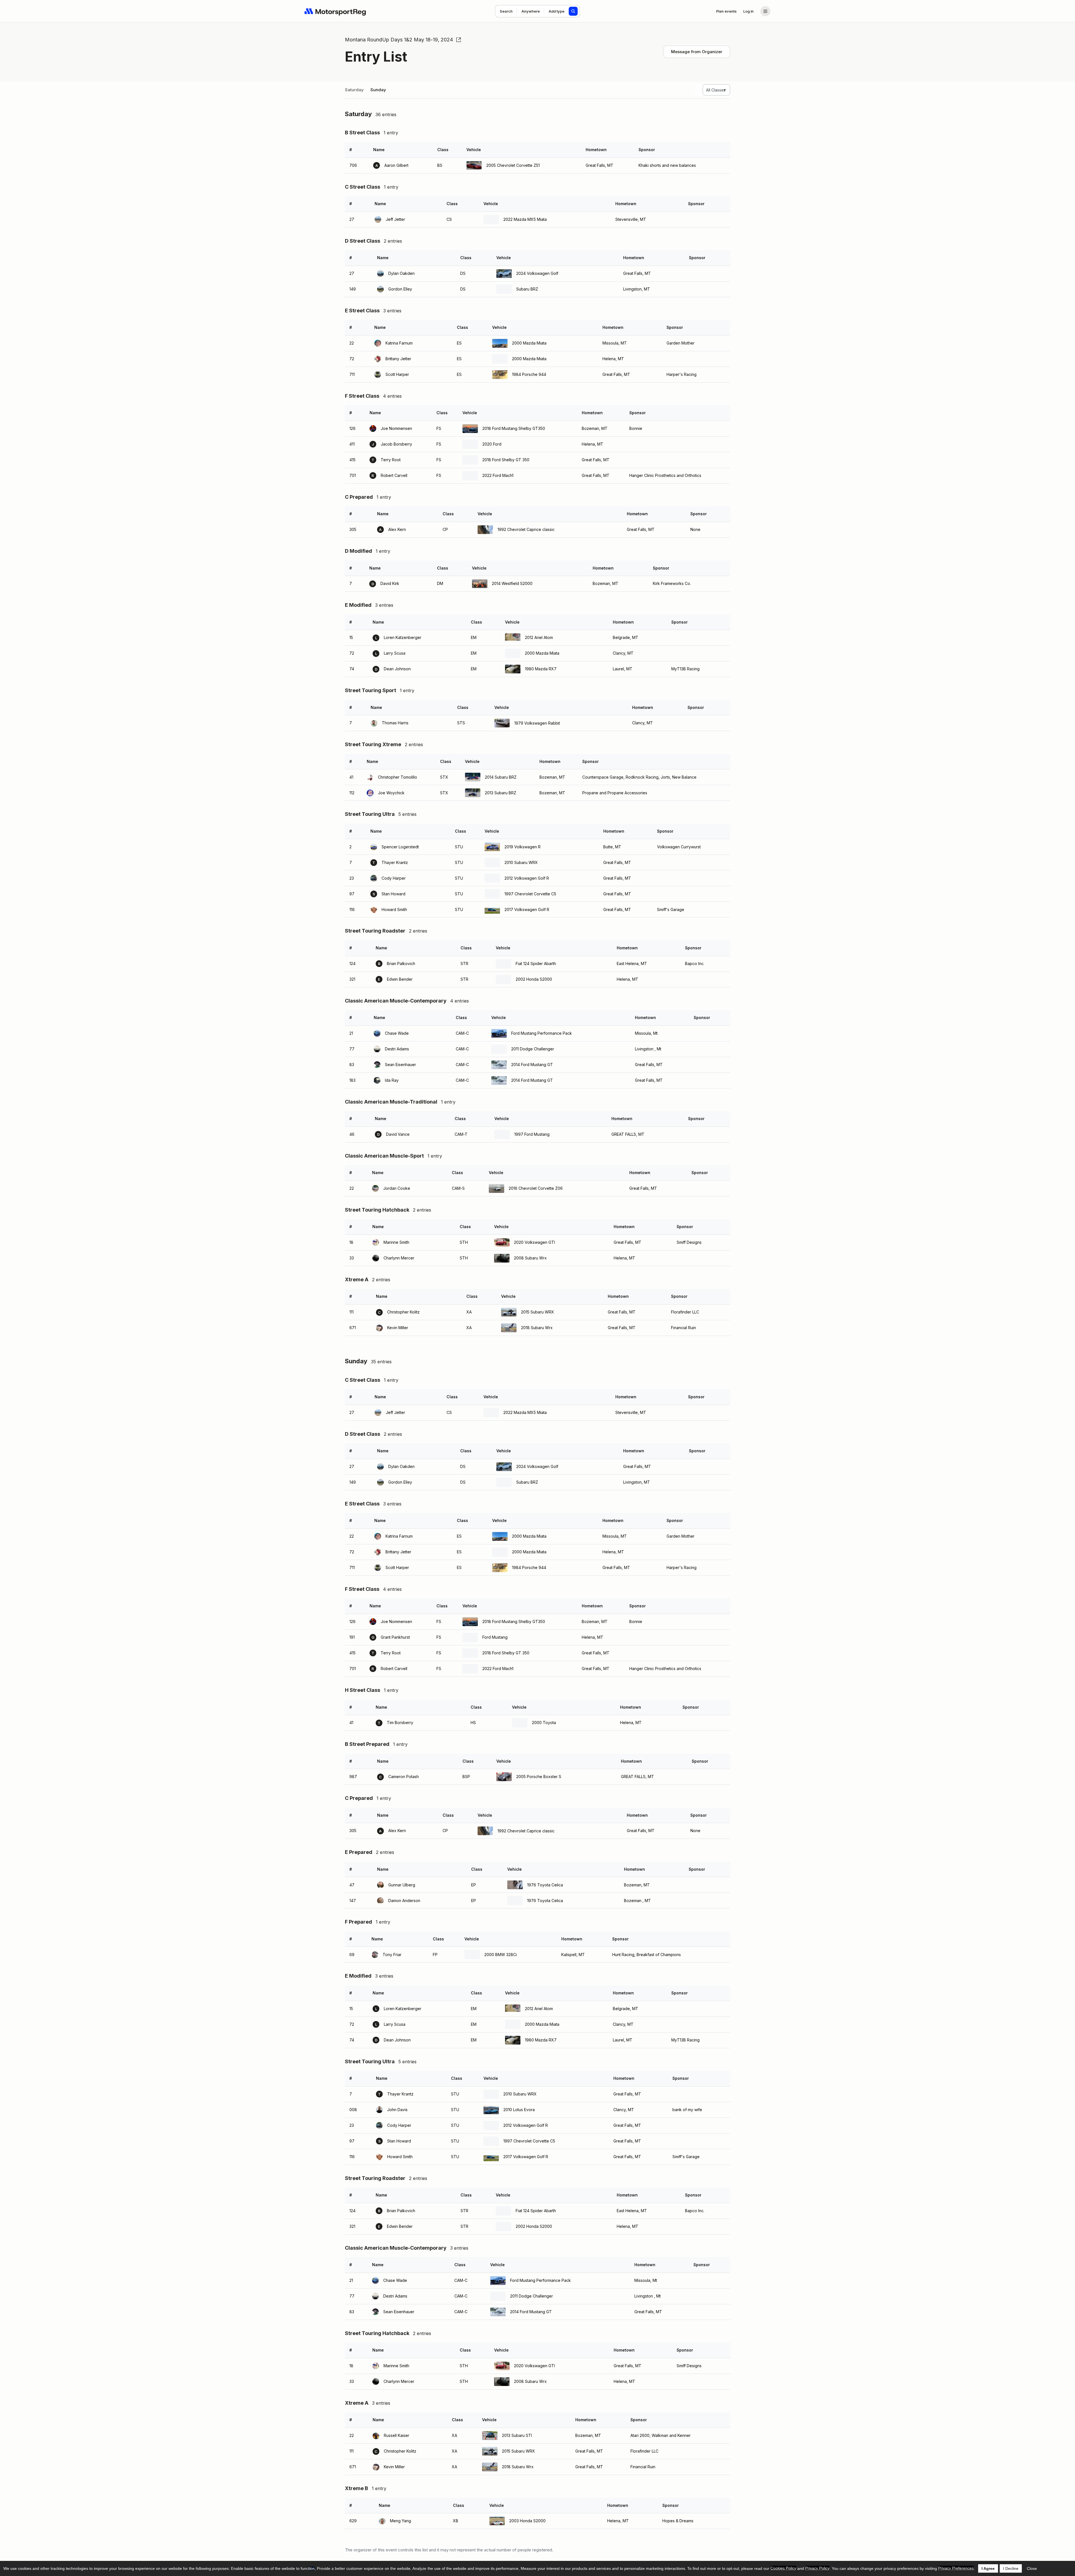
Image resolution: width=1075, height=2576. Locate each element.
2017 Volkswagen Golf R (527, 909)
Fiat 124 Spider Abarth (536, 963)
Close (1032, 2568)
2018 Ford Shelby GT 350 (506, 460)
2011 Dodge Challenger (533, 1049)
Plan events (726, 11)
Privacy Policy (817, 2568)
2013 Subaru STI (517, 2435)
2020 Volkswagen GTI (534, 1242)
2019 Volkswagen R (523, 847)
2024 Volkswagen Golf (537, 273)
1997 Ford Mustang (532, 1134)
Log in (748, 11)
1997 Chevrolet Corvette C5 (530, 894)
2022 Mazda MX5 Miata (525, 219)
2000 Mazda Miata (529, 343)
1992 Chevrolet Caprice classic (526, 529)
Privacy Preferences (956, 2568)
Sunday (378, 90)
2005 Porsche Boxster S (539, 1777)
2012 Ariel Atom (539, 637)
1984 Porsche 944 (529, 374)
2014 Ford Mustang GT (532, 1065)
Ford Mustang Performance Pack (542, 1033)
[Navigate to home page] (335, 11)
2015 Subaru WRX (537, 1312)
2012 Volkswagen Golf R (527, 878)
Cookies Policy (783, 2568)
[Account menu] (765, 11)
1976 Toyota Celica (545, 1885)
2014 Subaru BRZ (501, 777)
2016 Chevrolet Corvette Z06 (536, 1188)
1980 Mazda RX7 (541, 669)
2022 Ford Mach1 (498, 475)
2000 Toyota (544, 1723)
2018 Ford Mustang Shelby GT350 (514, 428)
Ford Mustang (495, 1637)
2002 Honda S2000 (534, 979)
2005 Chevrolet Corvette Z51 (513, 165)
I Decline (1011, 2568)
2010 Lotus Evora (519, 2110)
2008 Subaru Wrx (530, 1258)
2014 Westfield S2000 (512, 583)
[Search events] (573, 11)
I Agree (988, 2568)
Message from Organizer (697, 52)
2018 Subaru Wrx (537, 1328)
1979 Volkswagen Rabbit (537, 723)
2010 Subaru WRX (521, 862)
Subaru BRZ (527, 289)
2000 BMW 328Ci (501, 1955)
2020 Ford (492, 444)
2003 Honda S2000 (527, 2521)
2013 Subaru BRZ (501, 793)
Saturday (354, 90)
